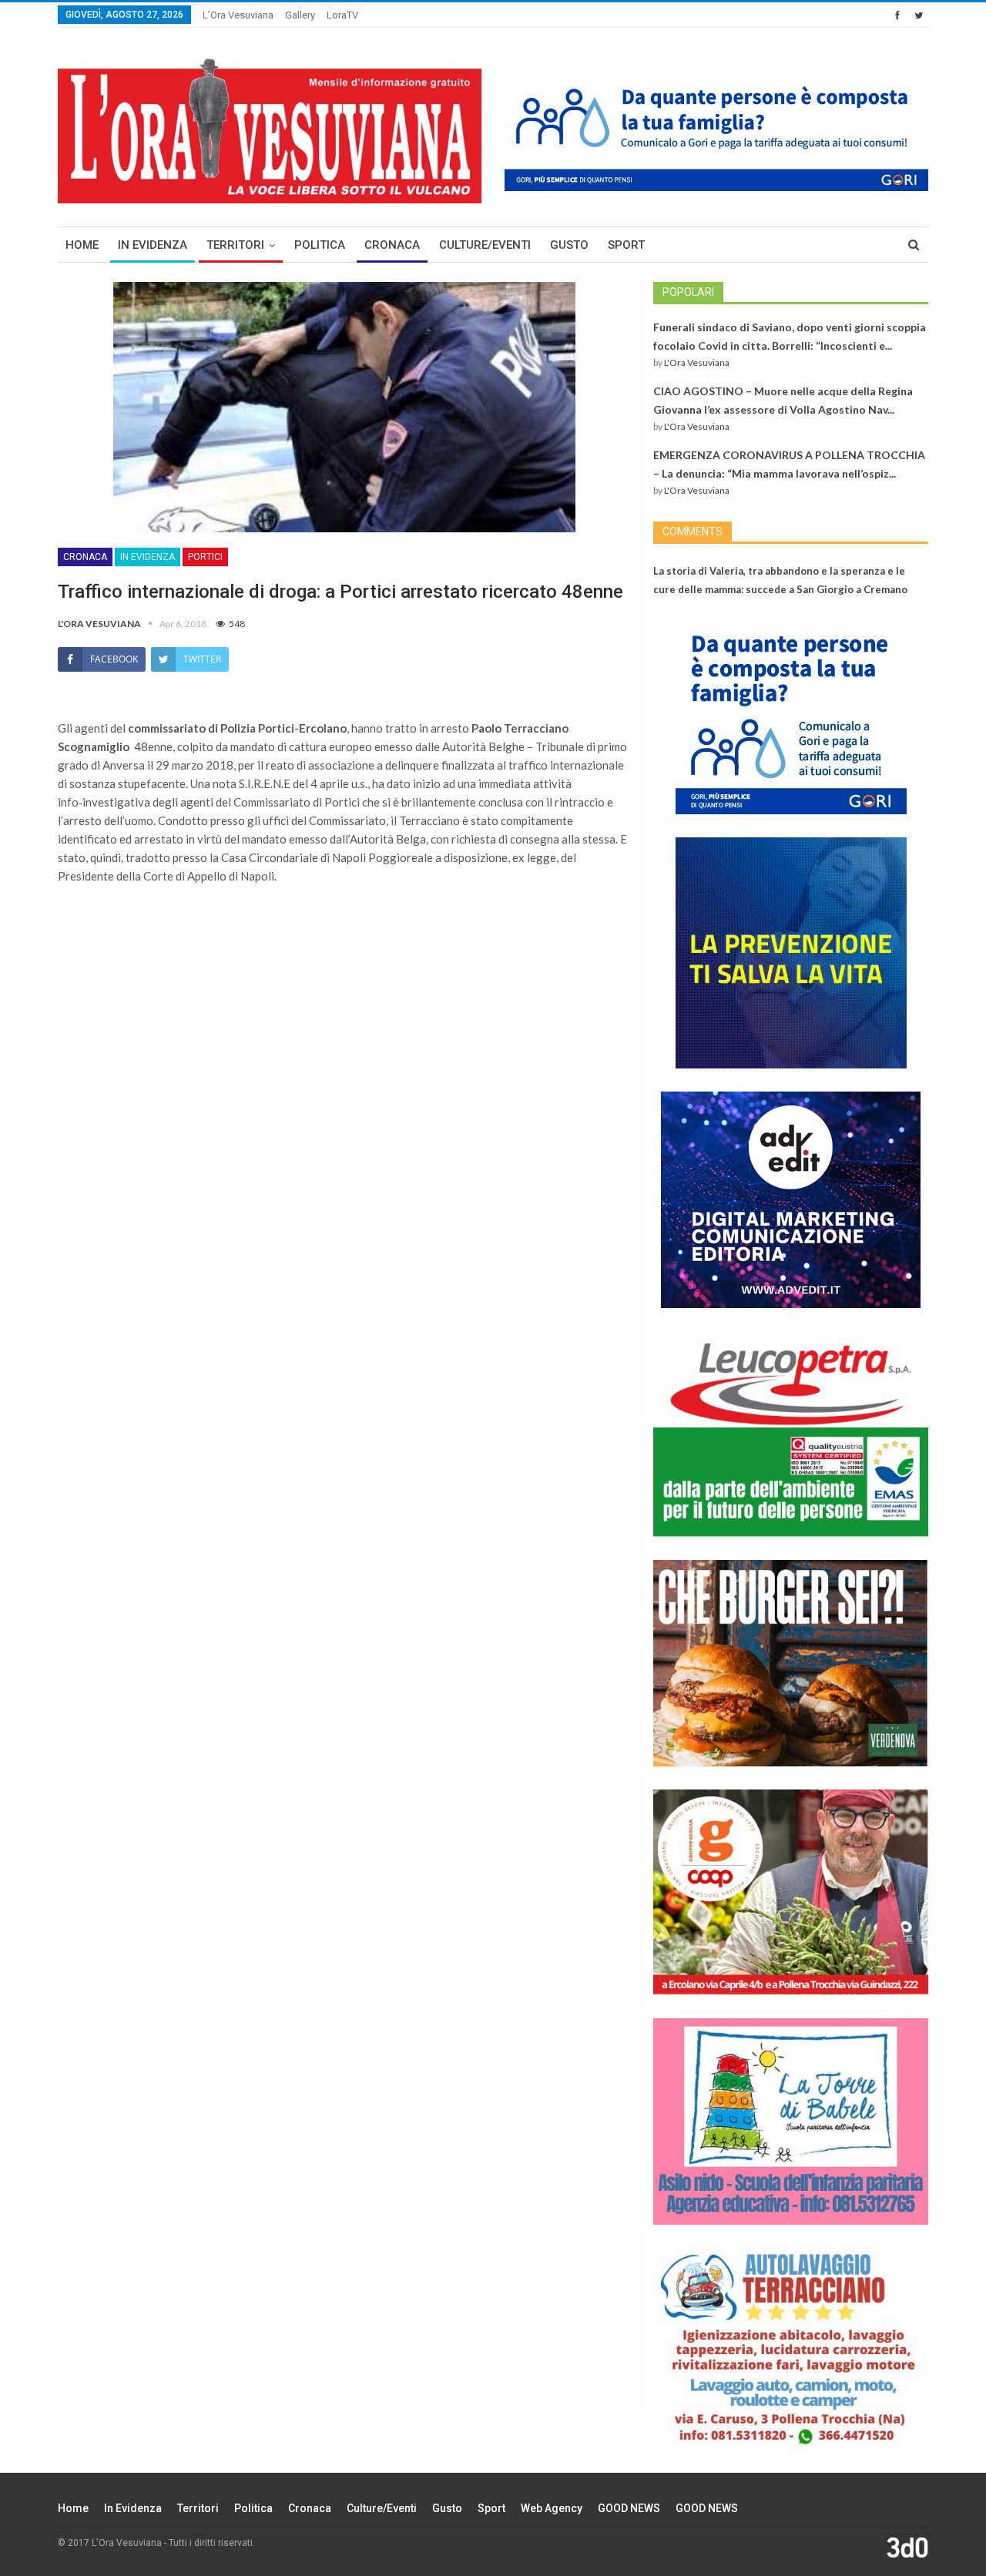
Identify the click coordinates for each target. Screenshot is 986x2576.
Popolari (688, 292)
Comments (693, 532)
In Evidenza (153, 245)
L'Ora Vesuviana (697, 362)
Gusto (569, 245)
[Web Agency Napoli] (907, 2547)
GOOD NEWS (629, 2508)
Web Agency (552, 2508)
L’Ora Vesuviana (238, 15)
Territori (235, 245)
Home (82, 245)
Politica (320, 245)
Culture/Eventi (485, 245)
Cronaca (392, 245)
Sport (626, 245)
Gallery (300, 15)
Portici (205, 557)
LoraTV (342, 15)
